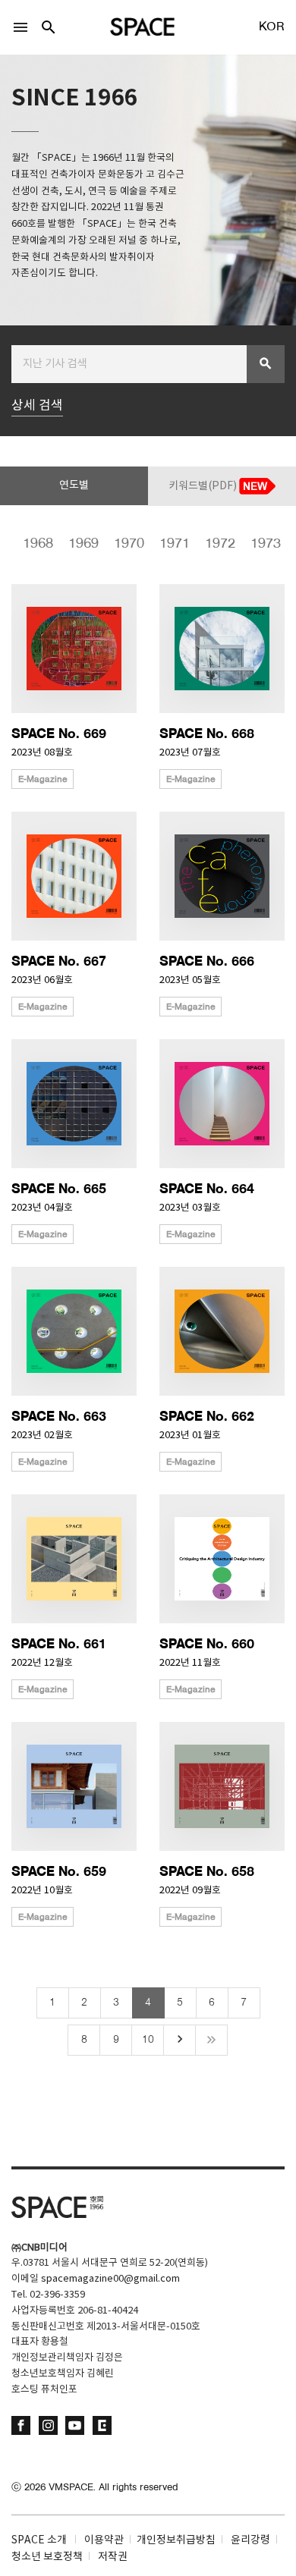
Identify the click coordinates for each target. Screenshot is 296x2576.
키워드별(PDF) (204, 486)
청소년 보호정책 (47, 2557)
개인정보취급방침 (176, 2540)
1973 (260, 544)
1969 (78, 544)
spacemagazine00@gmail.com (110, 2279)
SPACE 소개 (39, 2540)
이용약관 (104, 2540)
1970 (124, 544)
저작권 (113, 2557)
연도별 (74, 485)
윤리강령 (250, 2540)
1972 (215, 544)
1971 (169, 544)
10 (148, 2040)
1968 (33, 544)
